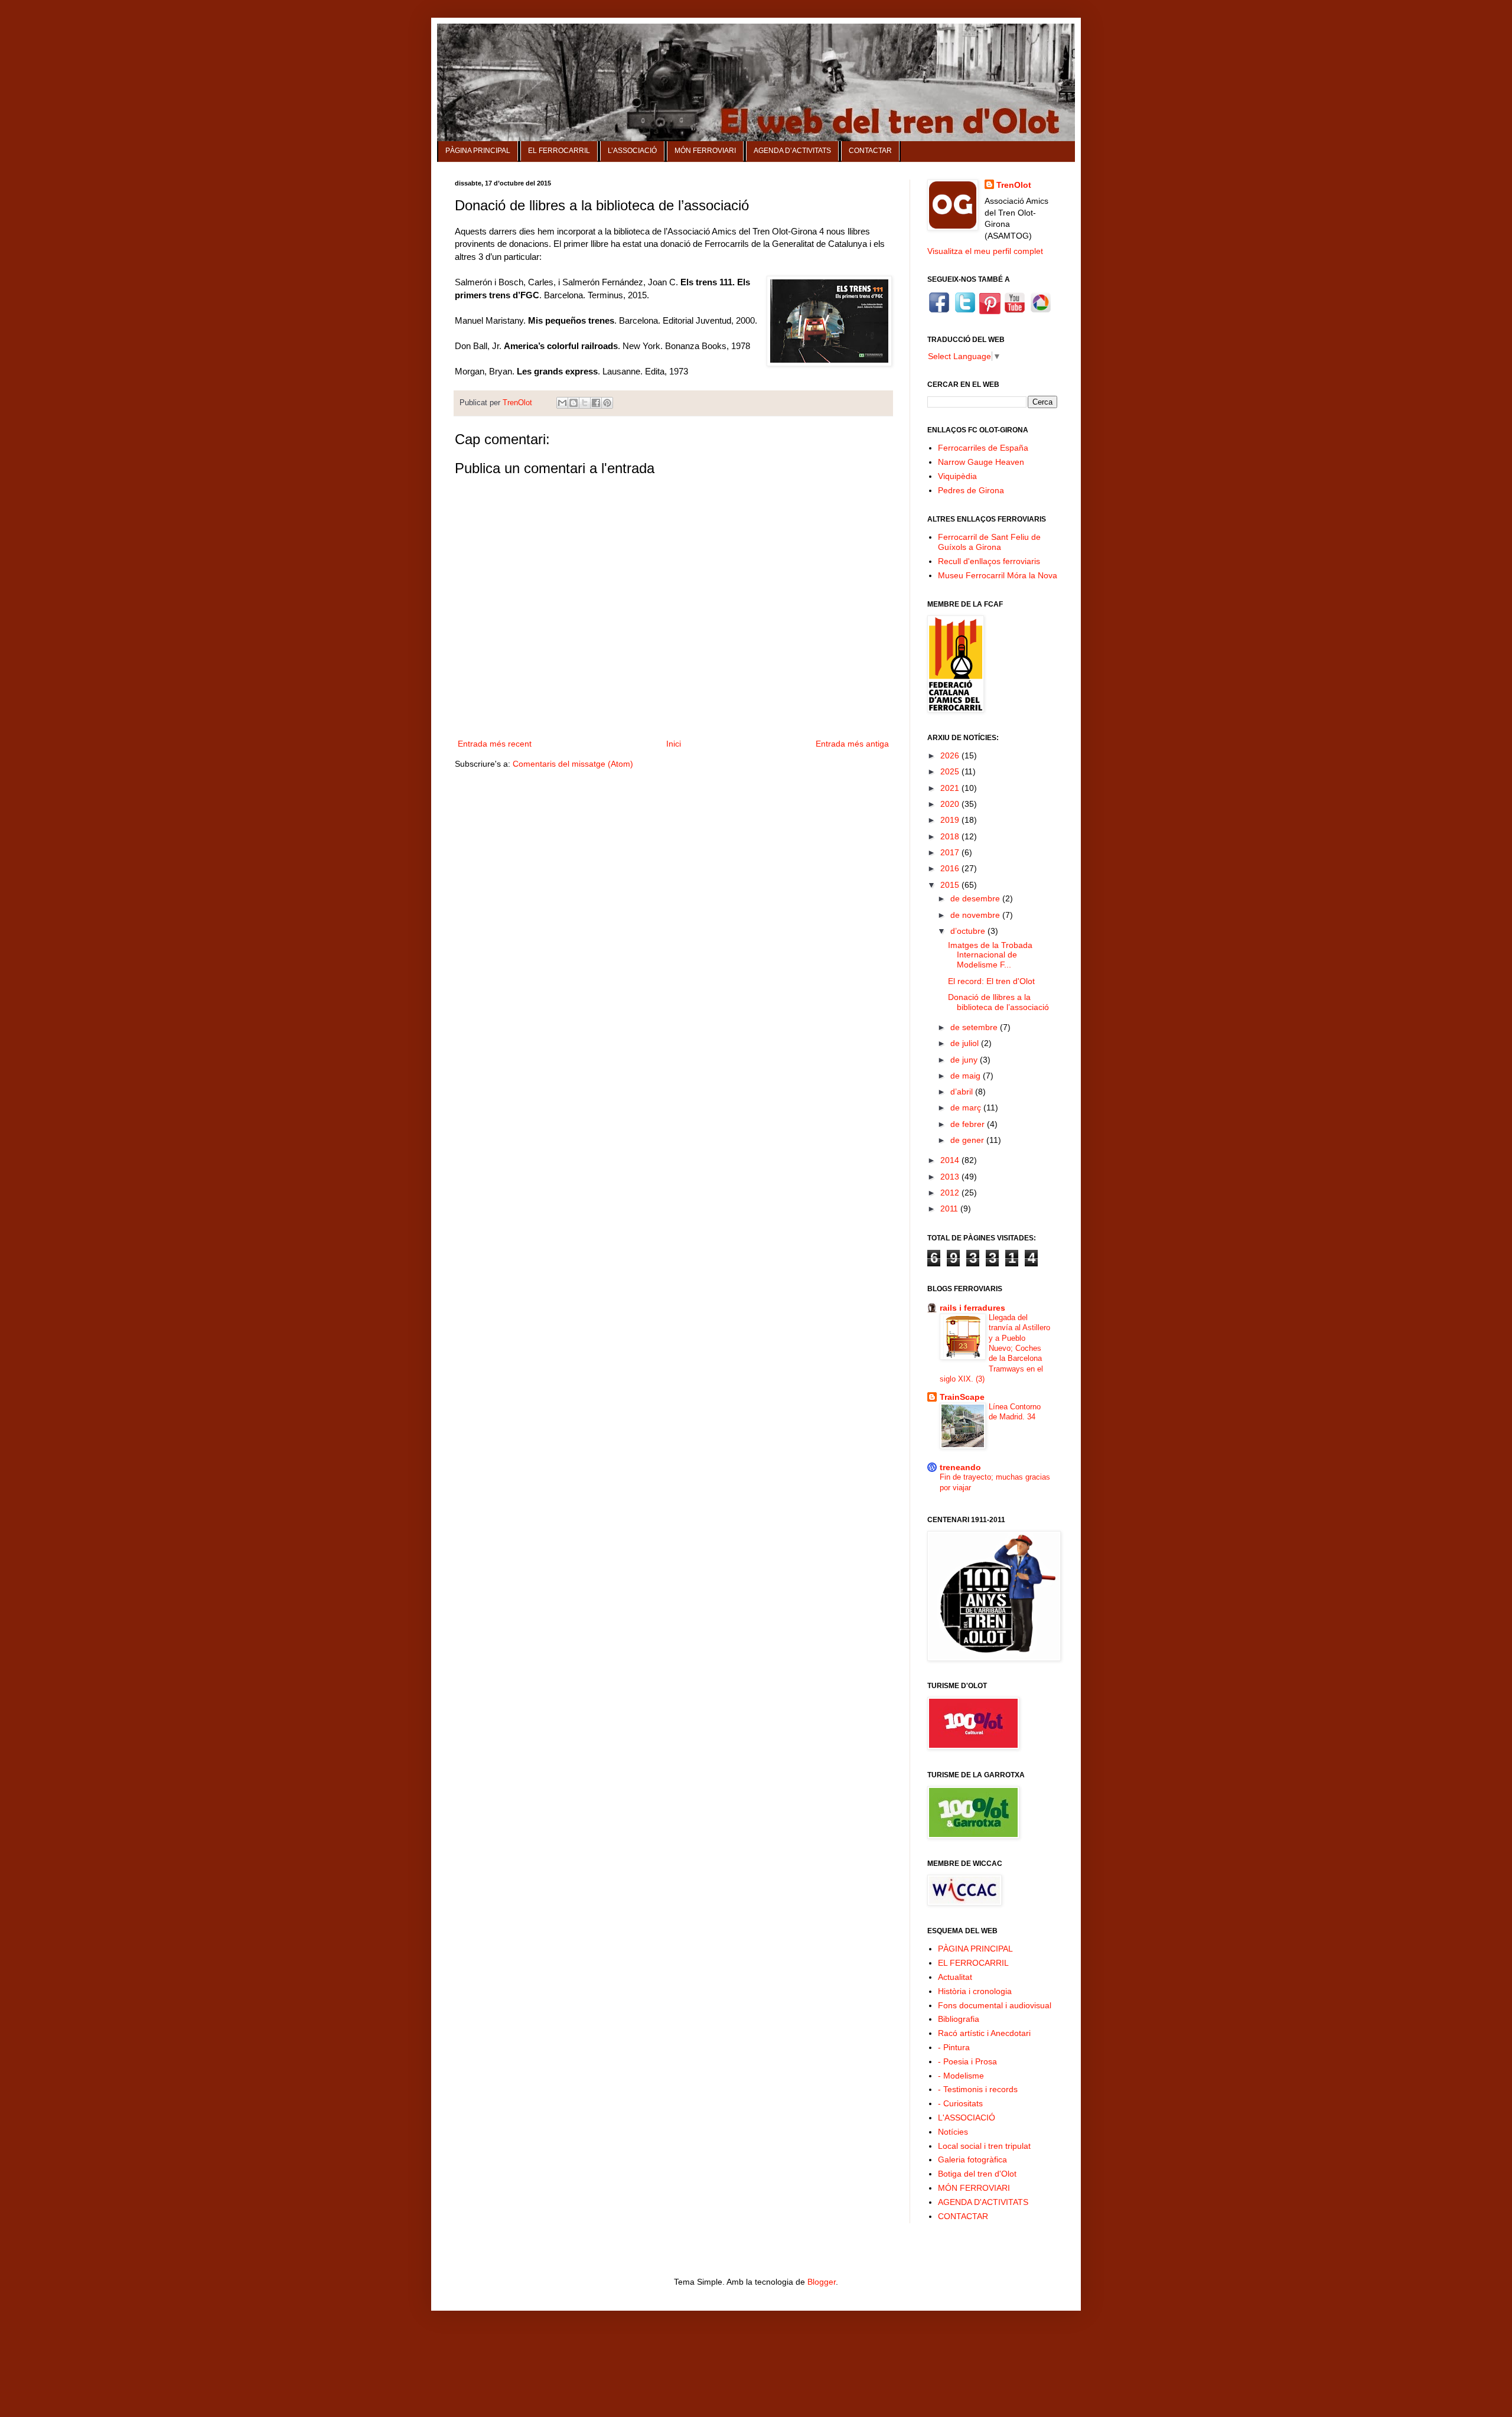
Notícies (953, 2132)
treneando (960, 1467)
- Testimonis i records (978, 2089)
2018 (951, 836)
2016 (951, 868)
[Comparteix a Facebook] (596, 403)
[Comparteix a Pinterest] (607, 403)
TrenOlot (1014, 185)
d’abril (963, 1092)
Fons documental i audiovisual (995, 2005)
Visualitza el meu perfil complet (985, 251)
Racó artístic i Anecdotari (984, 2033)
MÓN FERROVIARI (705, 151)
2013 (951, 1177)
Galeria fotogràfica (972, 2159)
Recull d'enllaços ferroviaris (989, 561)
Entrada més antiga (852, 744)
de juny (965, 1060)
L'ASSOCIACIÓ (967, 2118)
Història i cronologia (975, 1991)
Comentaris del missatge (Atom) (573, 764)
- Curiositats (960, 2103)
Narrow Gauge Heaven (981, 462)
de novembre (976, 915)
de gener (968, 1140)
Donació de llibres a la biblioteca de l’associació (998, 1002)
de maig (967, 1076)
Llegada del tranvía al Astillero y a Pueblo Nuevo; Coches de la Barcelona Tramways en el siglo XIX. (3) (995, 1348)
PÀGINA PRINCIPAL (478, 151)
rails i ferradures (972, 1308)
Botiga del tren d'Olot (977, 2174)
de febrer (969, 1124)
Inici (674, 744)
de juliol (966, 1043)
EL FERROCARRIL (559, 151)
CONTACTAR (870, 151)
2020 (951, 804)
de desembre (976, 898)
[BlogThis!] (573, 403)
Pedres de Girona (971, 490)
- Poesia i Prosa (967, 2061)
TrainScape (962, 1397)
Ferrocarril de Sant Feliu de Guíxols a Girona (989, 542)
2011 (950, 1208)
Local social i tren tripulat (984, 2146)
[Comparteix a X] (585, 403)
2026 (951, 755)
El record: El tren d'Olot (991, 981)
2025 (951, 771)
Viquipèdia (957, 476)
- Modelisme (961, 2076)
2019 (951, 820)
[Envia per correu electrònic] (562, 403)
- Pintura (954, 2047)
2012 (951, 1193)
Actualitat (955, 1977)
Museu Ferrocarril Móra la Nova (998, 575)
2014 (951, 1160)
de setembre (975, 1027)
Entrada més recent (495, 744)
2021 (951, 788)
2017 (951, 852)
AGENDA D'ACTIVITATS (983, 2202)
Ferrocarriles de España (983, 448)
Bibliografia (959, 2019)
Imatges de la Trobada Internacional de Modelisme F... (990, 955)
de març (967, 1107)
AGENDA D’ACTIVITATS (792, 151)
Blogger (822, 2282)
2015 (951, 885)
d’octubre (969, 931)
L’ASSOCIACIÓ (632, 151)
